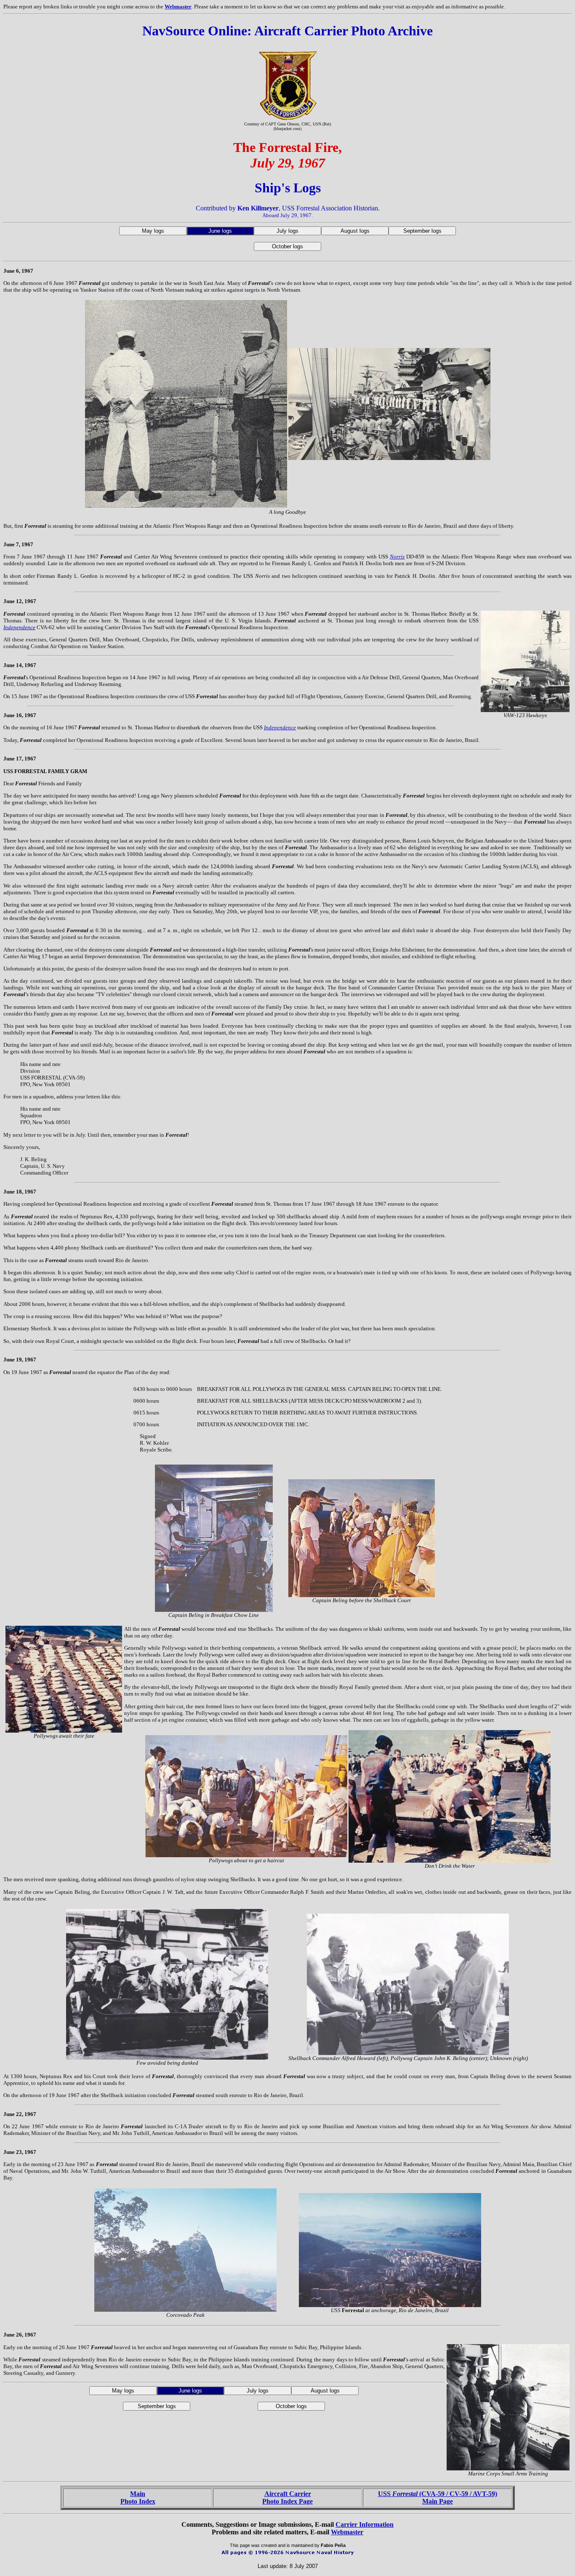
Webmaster (178, 7)
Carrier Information (365, 2524)
